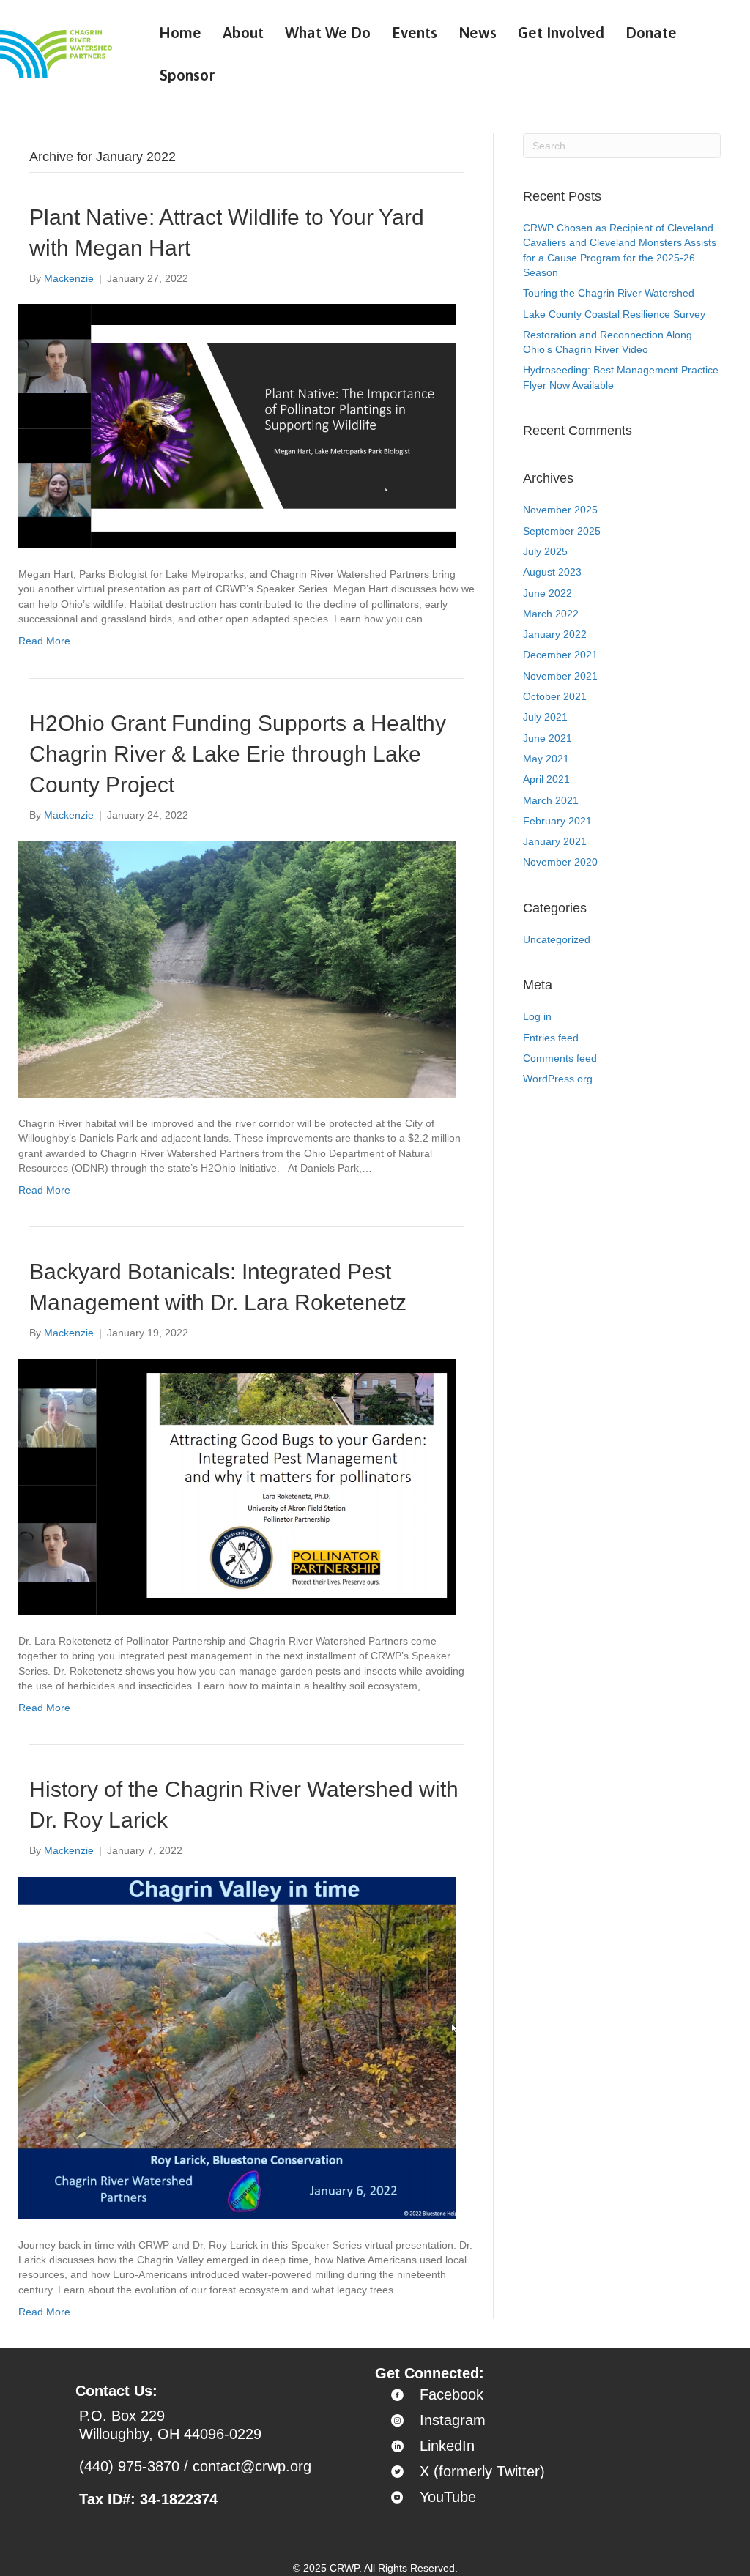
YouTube (448, 2497)
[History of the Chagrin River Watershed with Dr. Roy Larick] (237, 2047)
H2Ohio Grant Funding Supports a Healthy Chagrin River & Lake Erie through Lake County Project (238, 754)
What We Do (328, 32)
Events (415, 32)
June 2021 (547, 738)
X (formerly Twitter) (482, 2471)
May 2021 (546, 759)
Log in (537, 1016)
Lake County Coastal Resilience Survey (614, 314)
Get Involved (561, 32)
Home (180, 32)
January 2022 (555, 634)
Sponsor (187, 75)
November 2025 (560, 510)
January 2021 (555, 841)
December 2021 (560, 655)
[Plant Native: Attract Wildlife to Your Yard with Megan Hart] (237, 425)
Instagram (453, 2420)
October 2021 (555, 696)
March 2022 (551, 614)
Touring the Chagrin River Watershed (609, 293)
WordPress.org (558, 1079)
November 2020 (560, 862)
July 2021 (545, 717)
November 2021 (560, 676)
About (243, 32)
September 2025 (562, 531)
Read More (44, 641)
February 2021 (557, 821)
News (478, 32)
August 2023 (552, 572)
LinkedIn (447, 2446)
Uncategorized (557, 939)
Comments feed (560, 1058)
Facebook (452, 2394)
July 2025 (545, 551)
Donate (651, 32)
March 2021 (551, 800)
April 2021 (546, 779)
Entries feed (551, 1038)
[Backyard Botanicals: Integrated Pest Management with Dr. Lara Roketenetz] (237, 1486)
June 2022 (547, 593)
